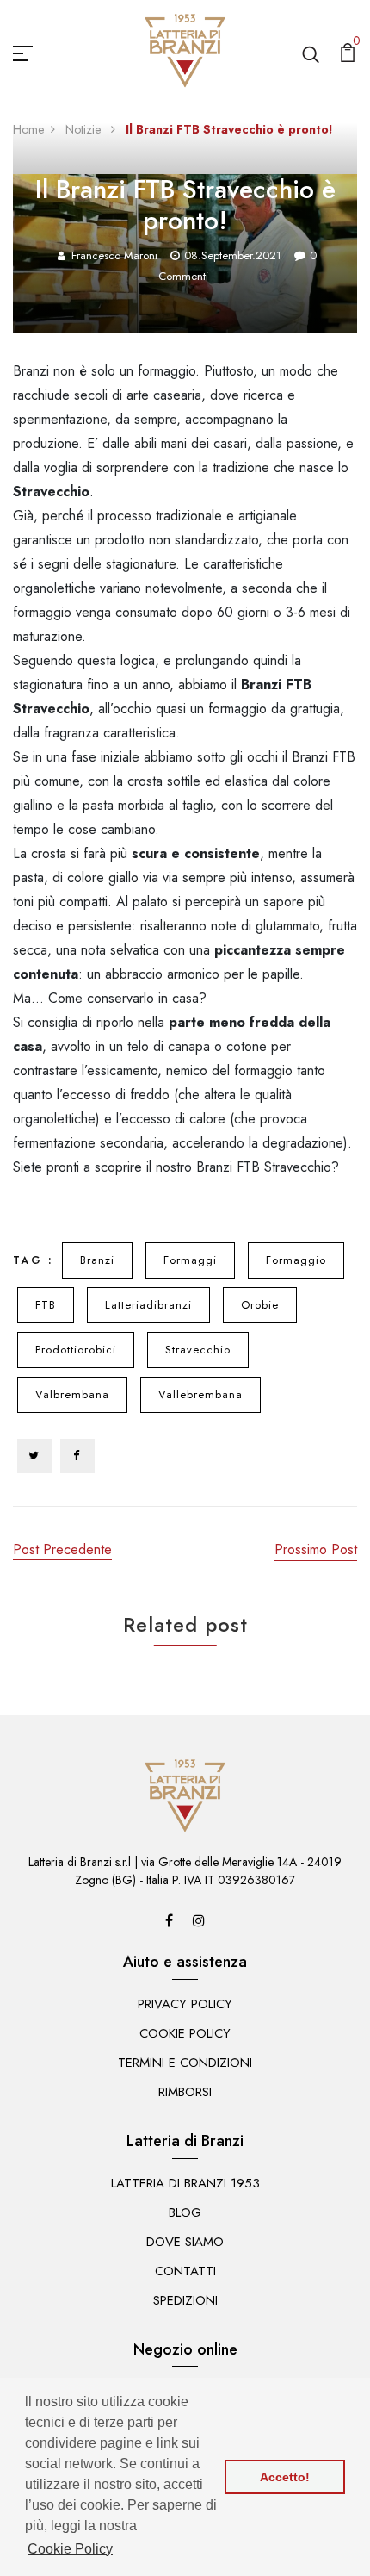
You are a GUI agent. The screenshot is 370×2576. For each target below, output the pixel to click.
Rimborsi (185, 2092)
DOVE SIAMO (185, 2242)
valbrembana (72, 1394)
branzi (97, 1260)
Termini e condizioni (185, 2063)
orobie (260, 1305)
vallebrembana (200, 1394)
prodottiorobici (76, 1350)
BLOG (185, 2212)
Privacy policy (185, 2004)
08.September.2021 (233, 255)
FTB (46, 1305)
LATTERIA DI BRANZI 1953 (185, 2183)
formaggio (296, 1260)
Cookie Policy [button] (70, 2549)
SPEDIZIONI (185, 2300)
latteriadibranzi (148, 1305)
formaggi (190, 1260)
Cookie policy (185, 2033)
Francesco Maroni (114, 255)
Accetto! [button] (285, 2477)
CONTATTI (185, 2271)
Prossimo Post (316, 1549)
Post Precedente (62, 1549)
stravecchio (198, 1350)
